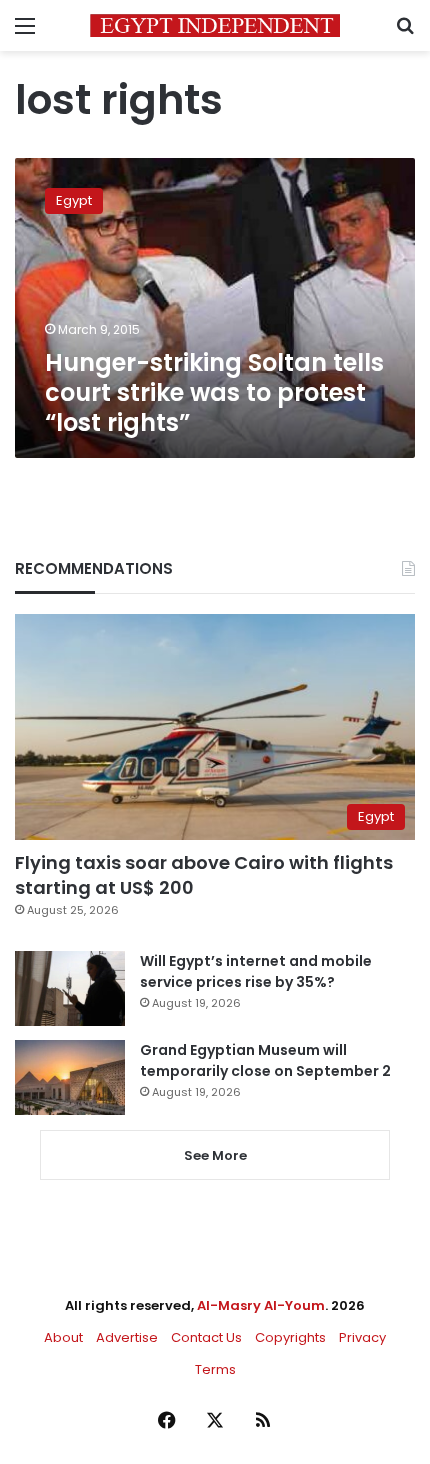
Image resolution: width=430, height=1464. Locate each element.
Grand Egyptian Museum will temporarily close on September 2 (265, 1060)
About (63, 1337)
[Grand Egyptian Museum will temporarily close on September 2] (70, 1077)
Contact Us (206, 1337)
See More (215, 1155)
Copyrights (290, 1337)
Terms (215, 1369)
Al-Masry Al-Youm (261, 1305)
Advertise (127, 1337)
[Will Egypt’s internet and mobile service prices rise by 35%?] (70, 988)
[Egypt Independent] (215, 25)
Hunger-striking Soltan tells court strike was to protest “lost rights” (214, 392)
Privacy (362, 1337)
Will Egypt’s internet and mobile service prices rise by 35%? (256, 971)
